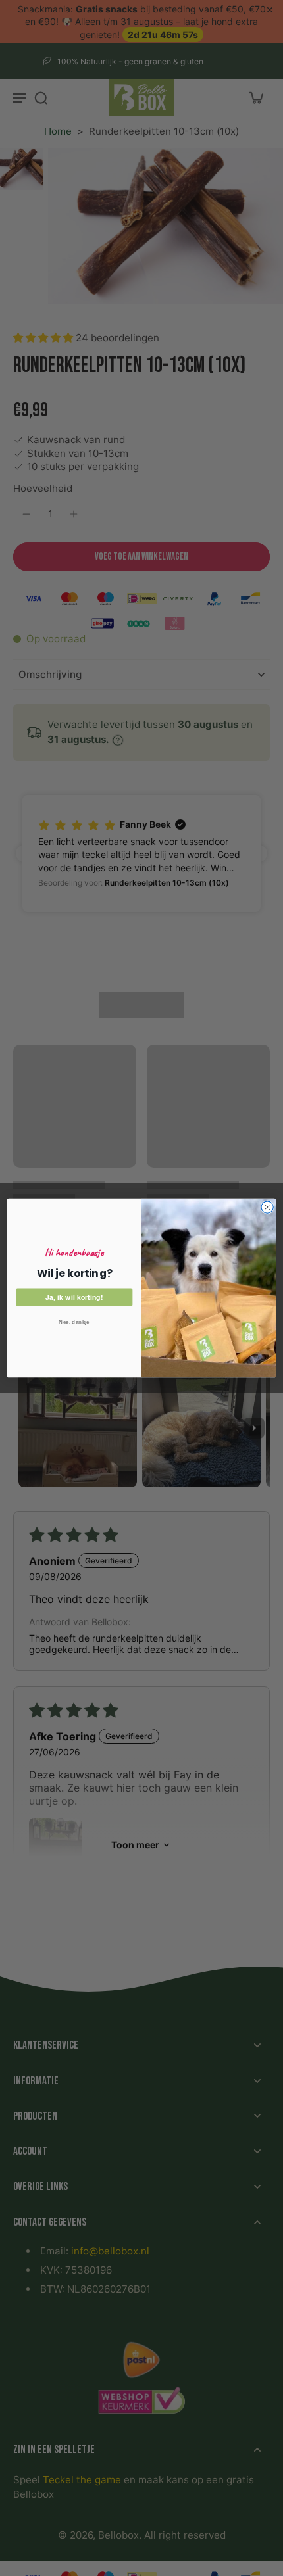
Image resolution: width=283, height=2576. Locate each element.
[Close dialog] (267, 1207)
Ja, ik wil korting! (74, 1297)
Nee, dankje (74, 1322)
